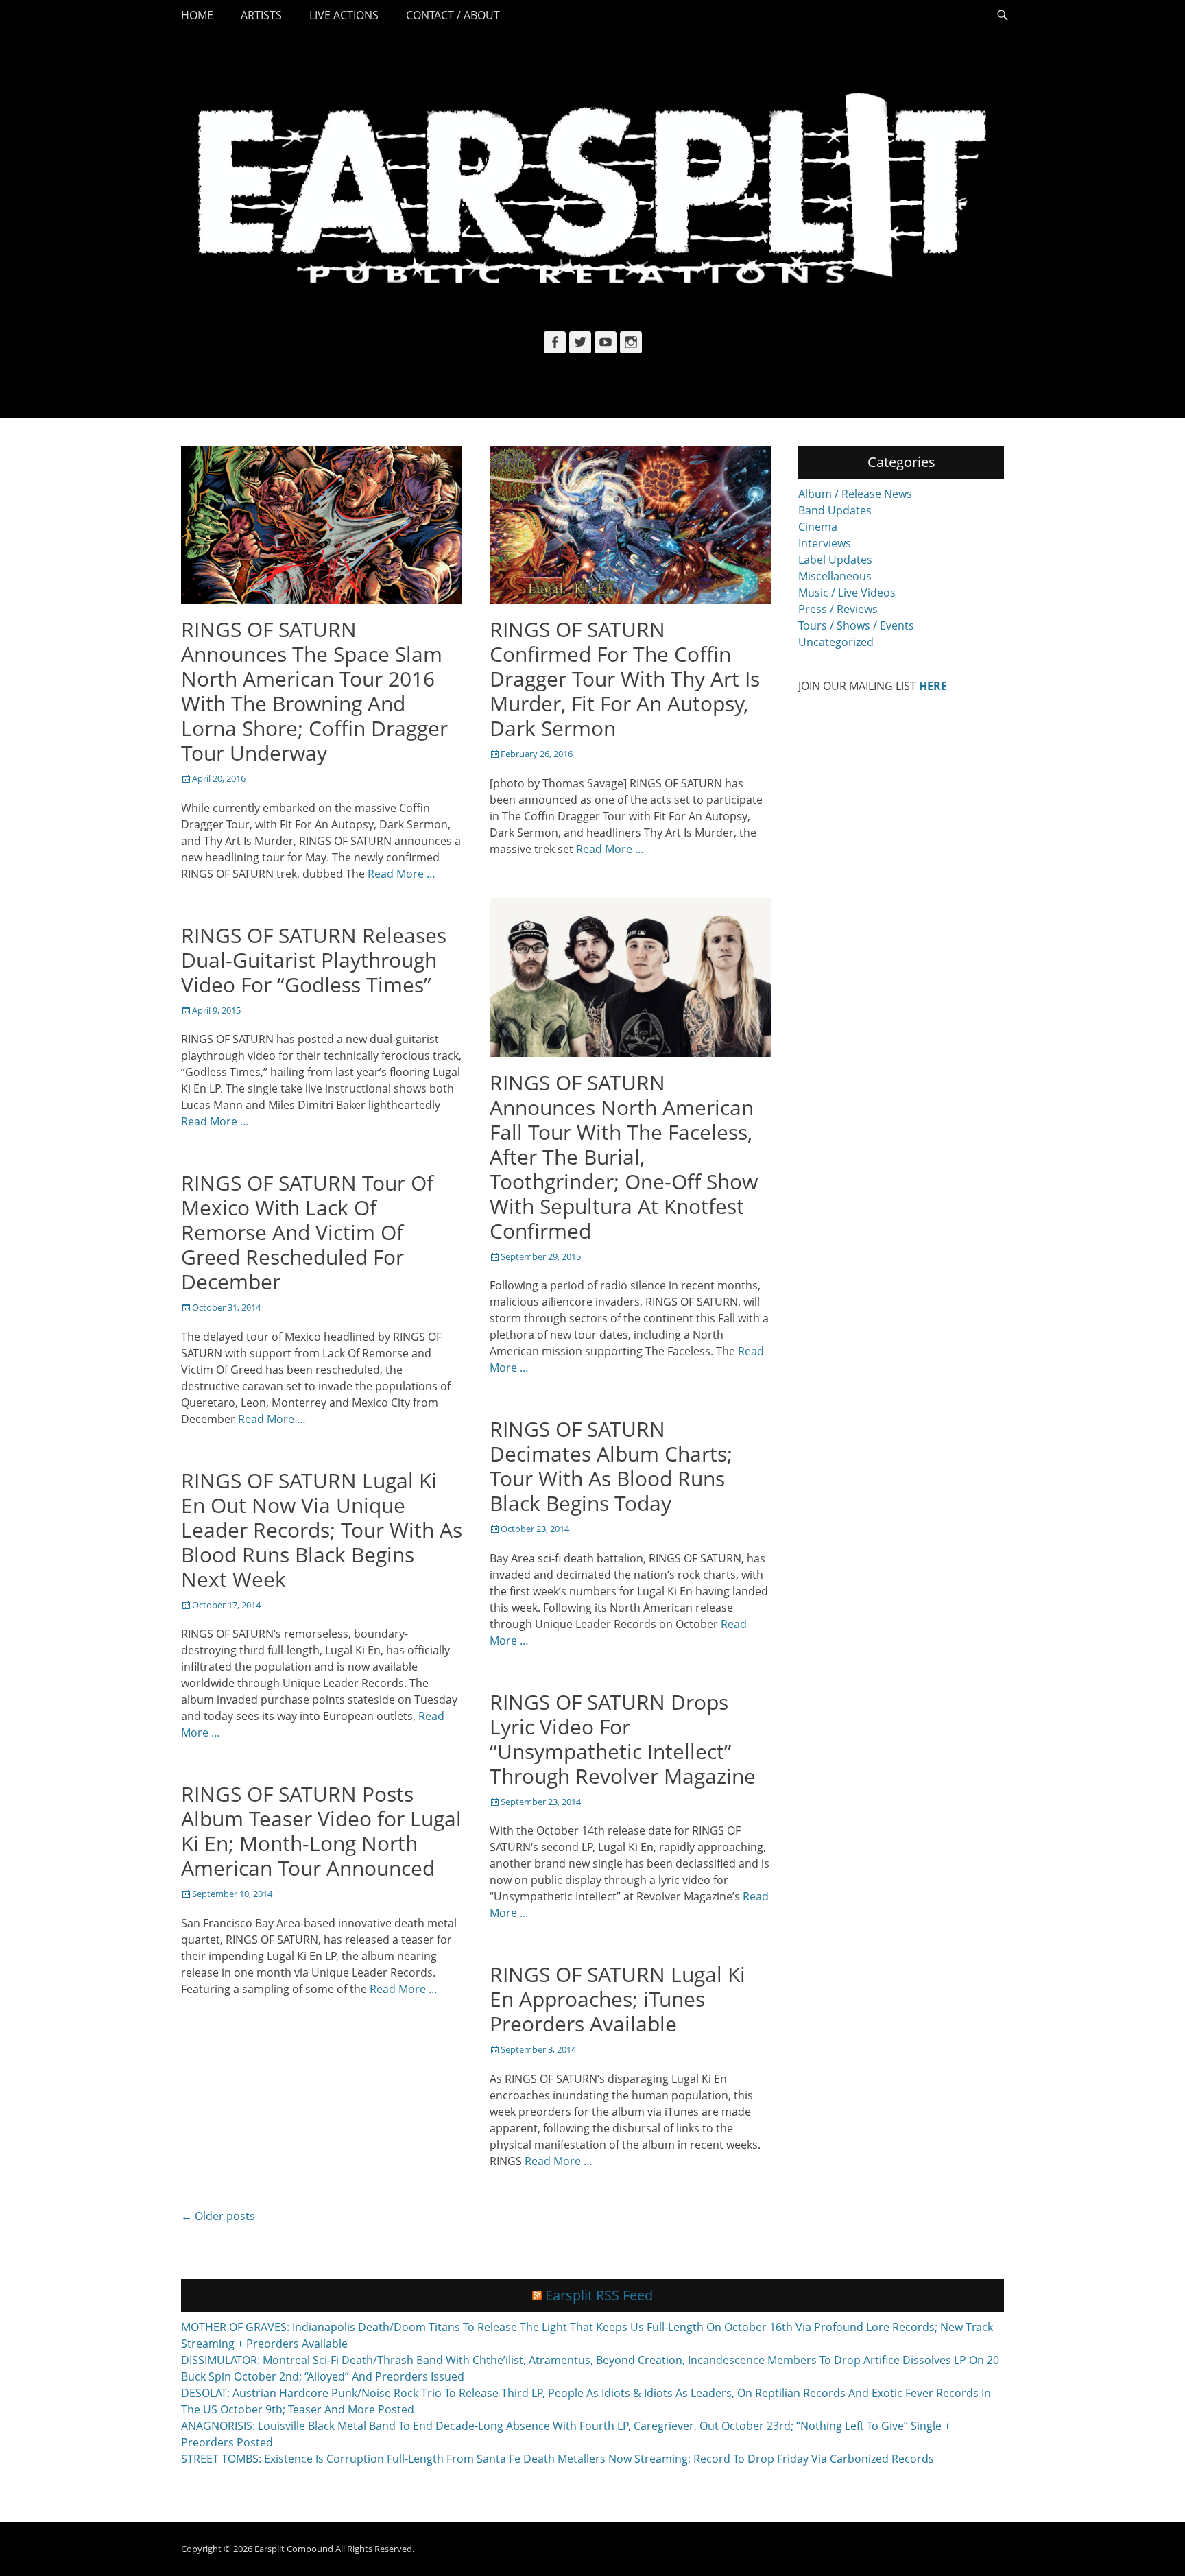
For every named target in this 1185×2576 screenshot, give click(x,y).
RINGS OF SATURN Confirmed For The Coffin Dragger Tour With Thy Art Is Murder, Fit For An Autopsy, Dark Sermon (625, 679)
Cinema (818, 527)
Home (197, 15)
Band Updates (835, 510)
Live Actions (344, 15)
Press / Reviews (838, 609)
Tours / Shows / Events (856, 625)
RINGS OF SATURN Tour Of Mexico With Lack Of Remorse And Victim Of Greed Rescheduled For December (307, 1232)
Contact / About (453, 15)
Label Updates (835, 560)
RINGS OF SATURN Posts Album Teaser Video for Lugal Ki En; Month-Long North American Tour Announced (321, 1831)
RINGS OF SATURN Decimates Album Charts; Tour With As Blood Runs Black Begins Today (611, 1466)
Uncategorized (836, 642)
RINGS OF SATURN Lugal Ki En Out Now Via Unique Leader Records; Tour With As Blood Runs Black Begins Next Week (322, 1530)
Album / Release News (855, 494)
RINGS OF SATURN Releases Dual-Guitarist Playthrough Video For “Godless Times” (314, 960)
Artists (261, 15)
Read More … (402, 874)
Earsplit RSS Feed (599, 2295)
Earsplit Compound (294, 2549)
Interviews (825, 543)
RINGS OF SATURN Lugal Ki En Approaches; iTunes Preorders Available (618, 1999)
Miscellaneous (835, 576)
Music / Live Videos (847, 593)
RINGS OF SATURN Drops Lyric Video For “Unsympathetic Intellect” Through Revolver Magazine (623, 1739)
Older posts (218, 2216)
